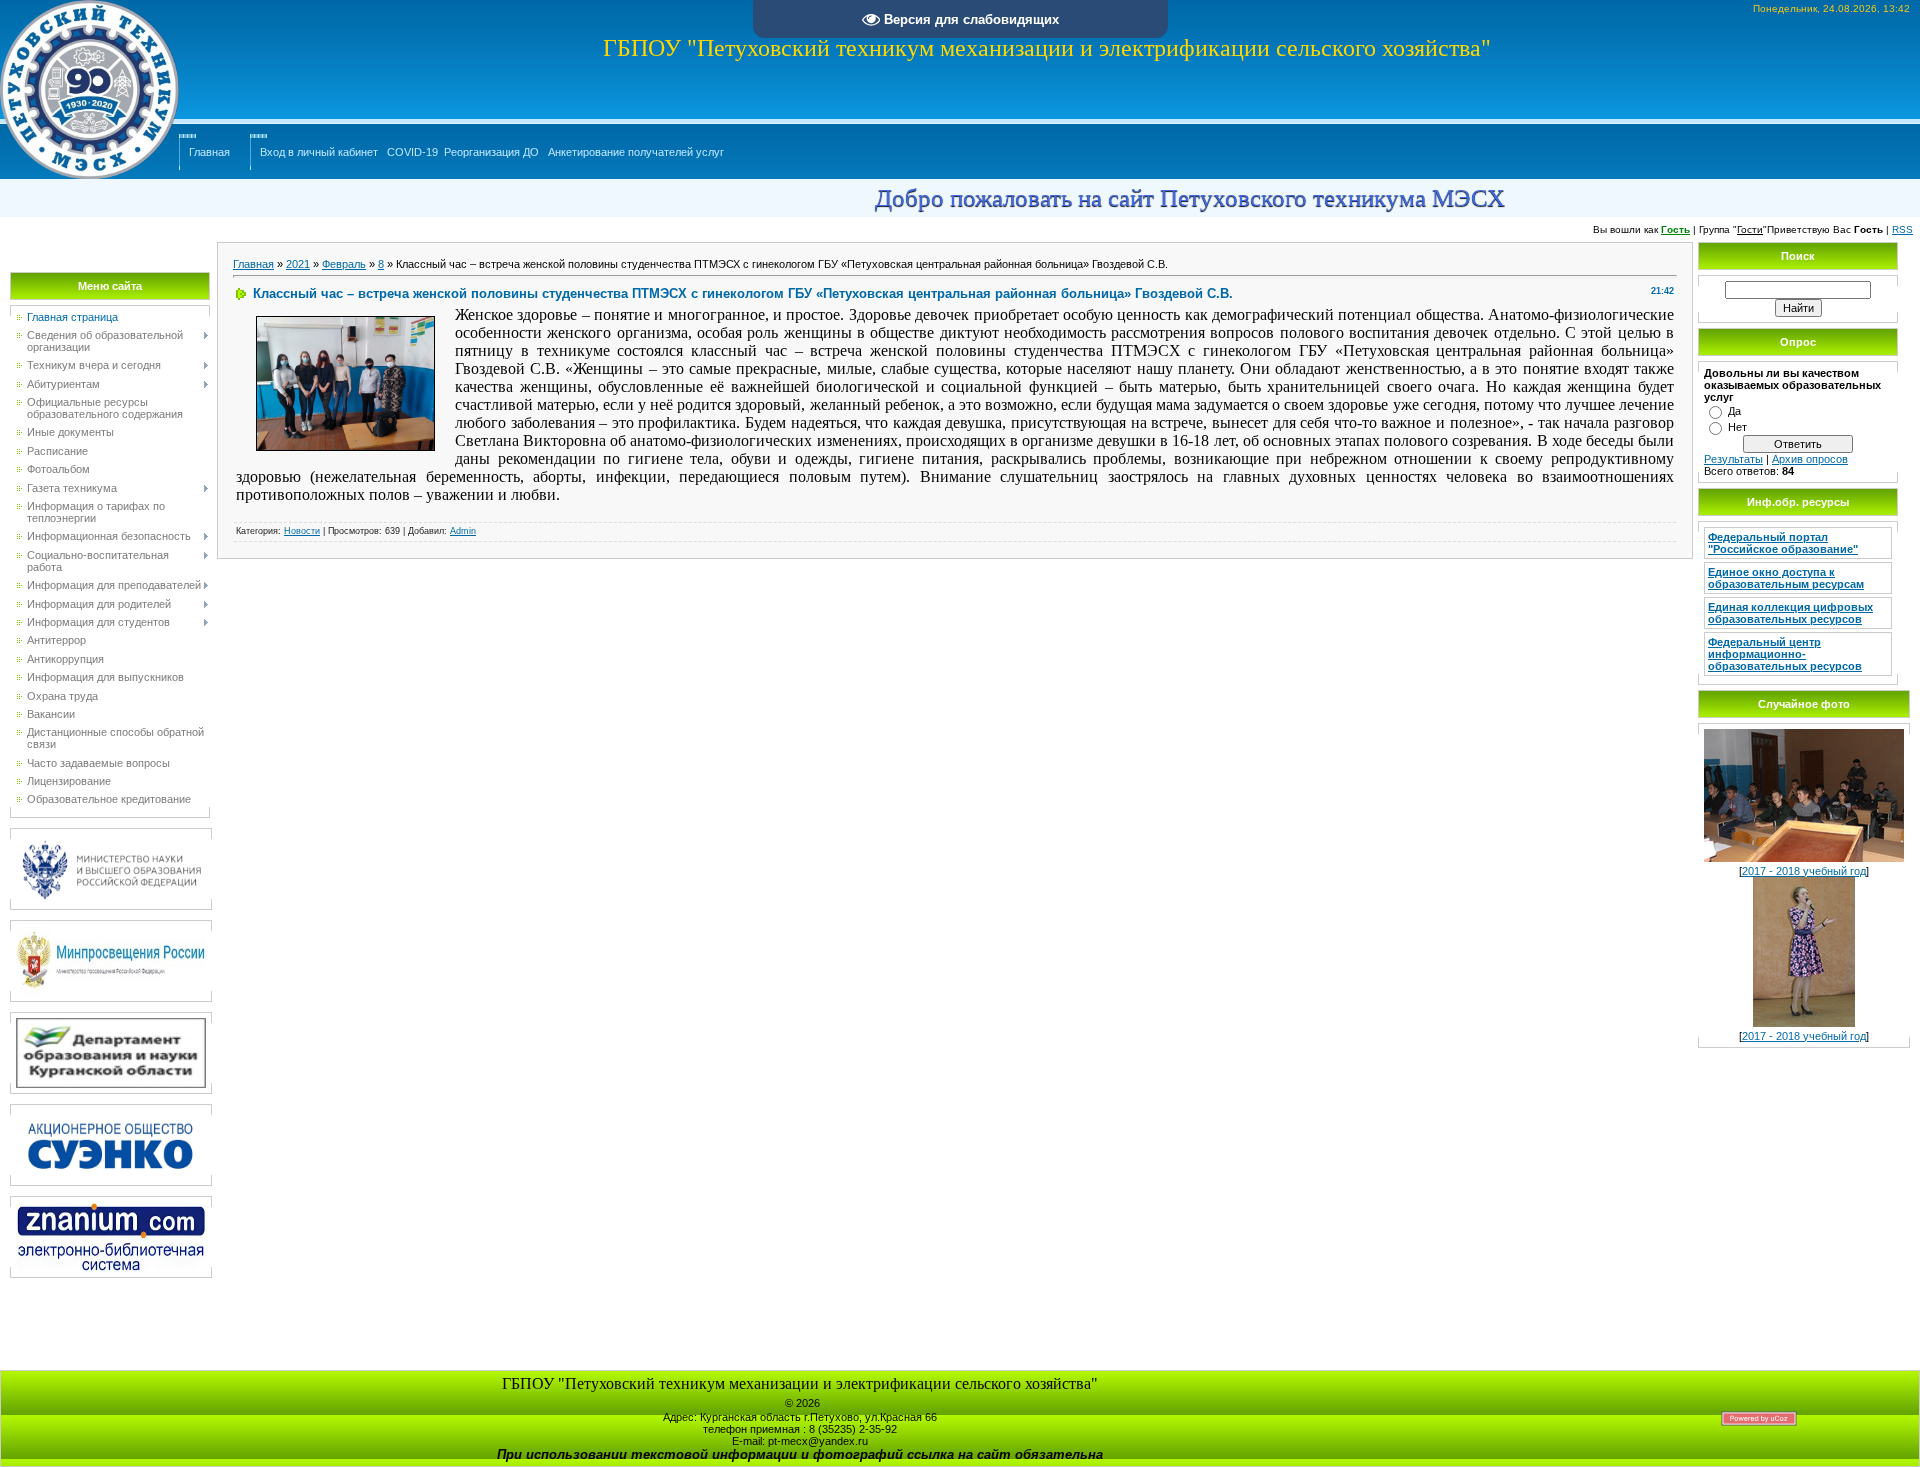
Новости (302, 531)
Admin (463, 531)
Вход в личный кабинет (319, 152)
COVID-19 (412, 152)
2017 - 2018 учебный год (1804, 871)
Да (1734, 411)
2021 (298, 264)
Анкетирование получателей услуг (636, 152)
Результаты (1733, 459)
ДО (531, 152)
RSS (1902, 229)
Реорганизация (482, 152)
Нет (1737, 427)
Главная (209, 152)
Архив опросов (1810, 459)
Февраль (344, 264)
